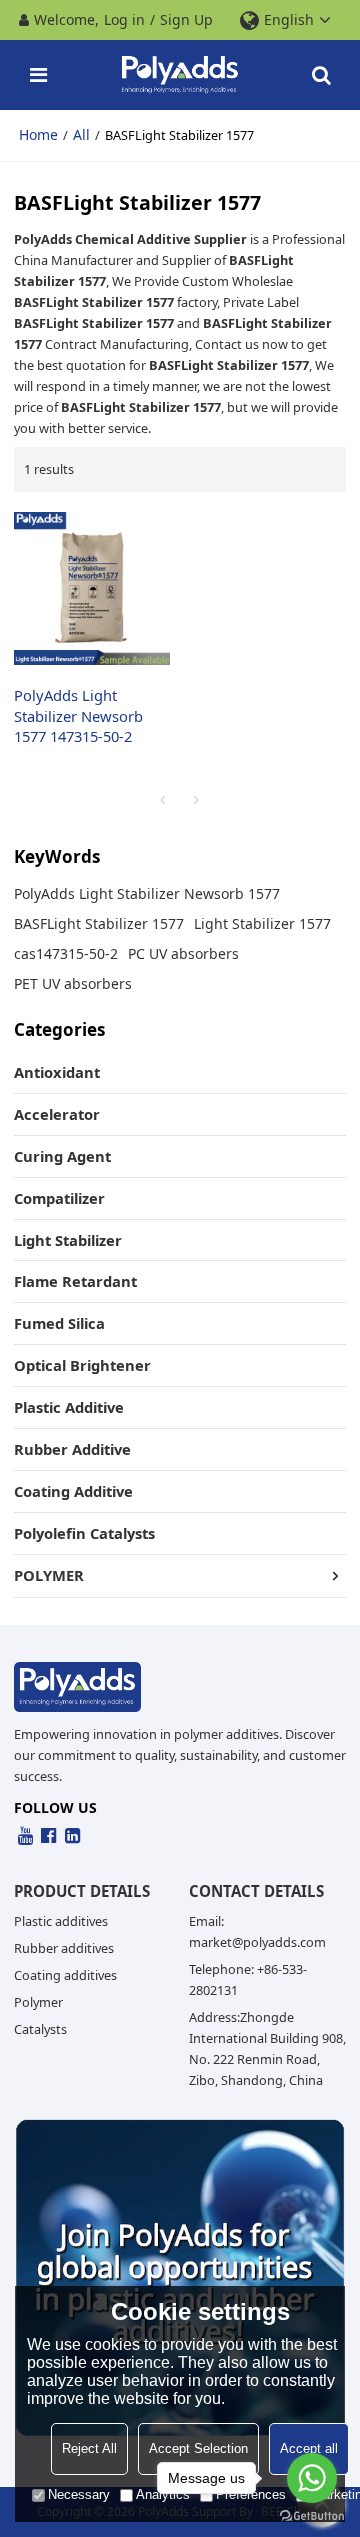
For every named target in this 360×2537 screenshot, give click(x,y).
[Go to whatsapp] (312, 2478)
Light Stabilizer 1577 (262, 923)
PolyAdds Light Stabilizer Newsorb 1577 (147, 893)
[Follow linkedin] (73, 1837)
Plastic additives (61, 1921)
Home (38, 134)
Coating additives (65, 1975)
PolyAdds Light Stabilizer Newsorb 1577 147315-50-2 (78, 716)
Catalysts (40, 2029)
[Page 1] (163, 800)
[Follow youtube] (26, 1837)
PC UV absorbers (183, 953)
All (81, 134)
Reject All (89, 2448)
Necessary (79, 2494)
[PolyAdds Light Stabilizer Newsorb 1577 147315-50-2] (92, 588)
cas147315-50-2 (66, 953)
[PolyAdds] (180, 75)
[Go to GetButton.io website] (312, 2516)
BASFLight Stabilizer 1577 (99, 923)
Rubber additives (64, 1948)
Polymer (38, 2002)
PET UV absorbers (73, 983)
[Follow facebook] (49, 1837)
